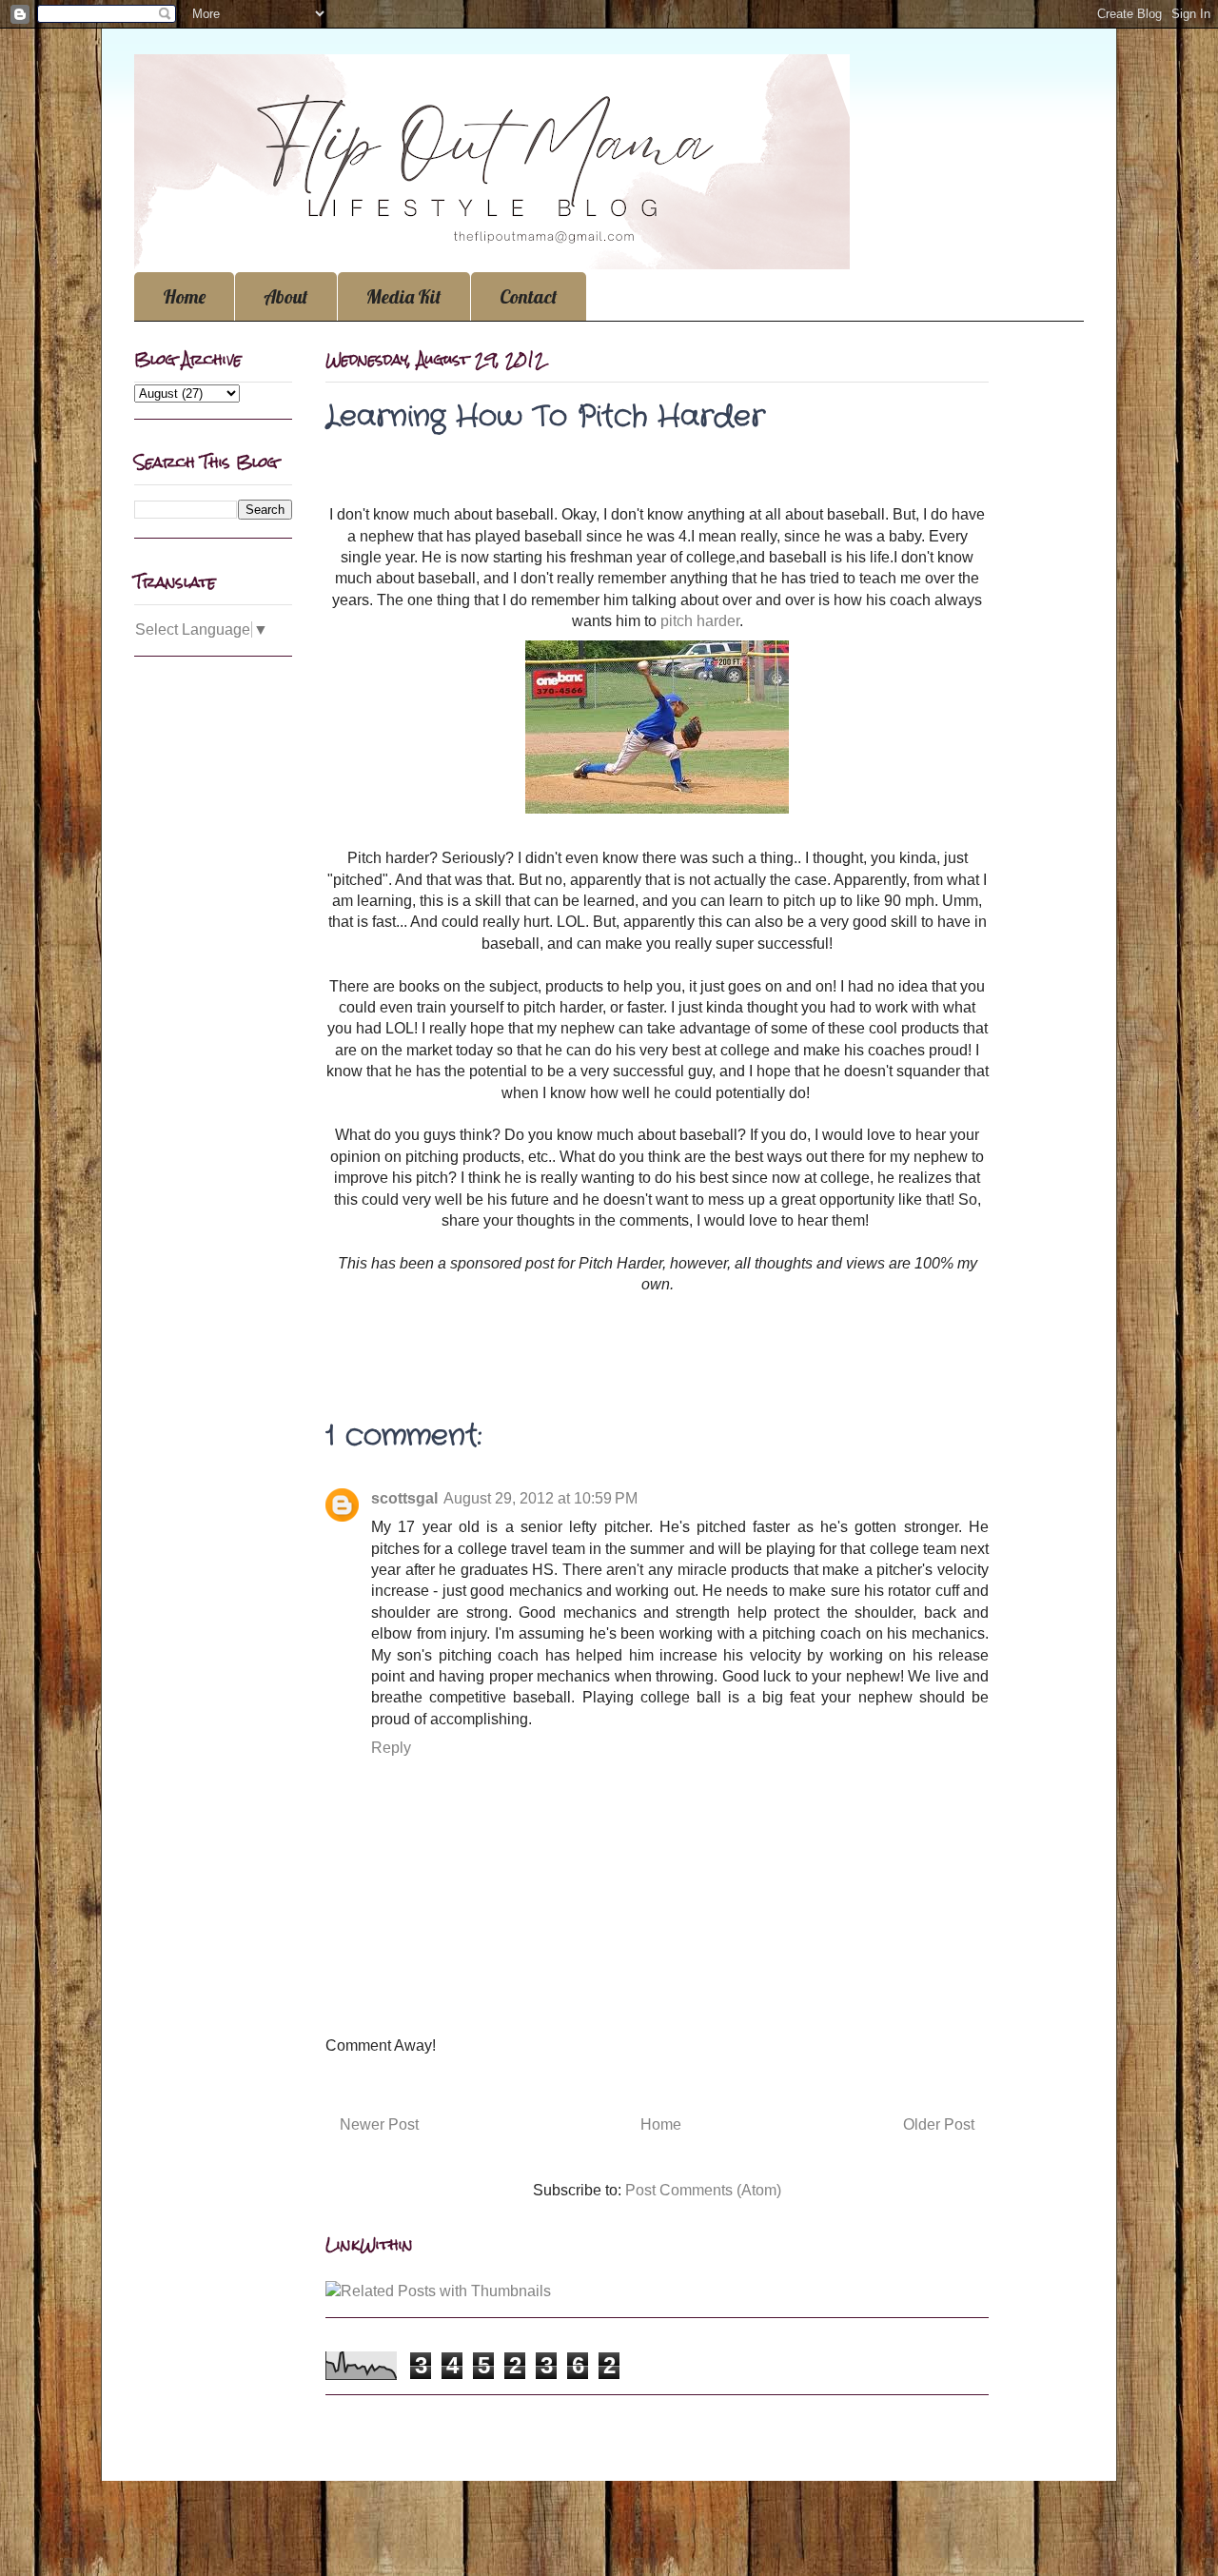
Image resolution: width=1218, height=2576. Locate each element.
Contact (529, 296)
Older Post (939, 2124)
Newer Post (379, 2124)
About (286, 296)
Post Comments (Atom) (703, 2190)
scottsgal (404, 1498)
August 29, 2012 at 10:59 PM (540, 1498)
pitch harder (700, 621)
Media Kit (404, 296)
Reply (391, 1748)
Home (184, 296)
